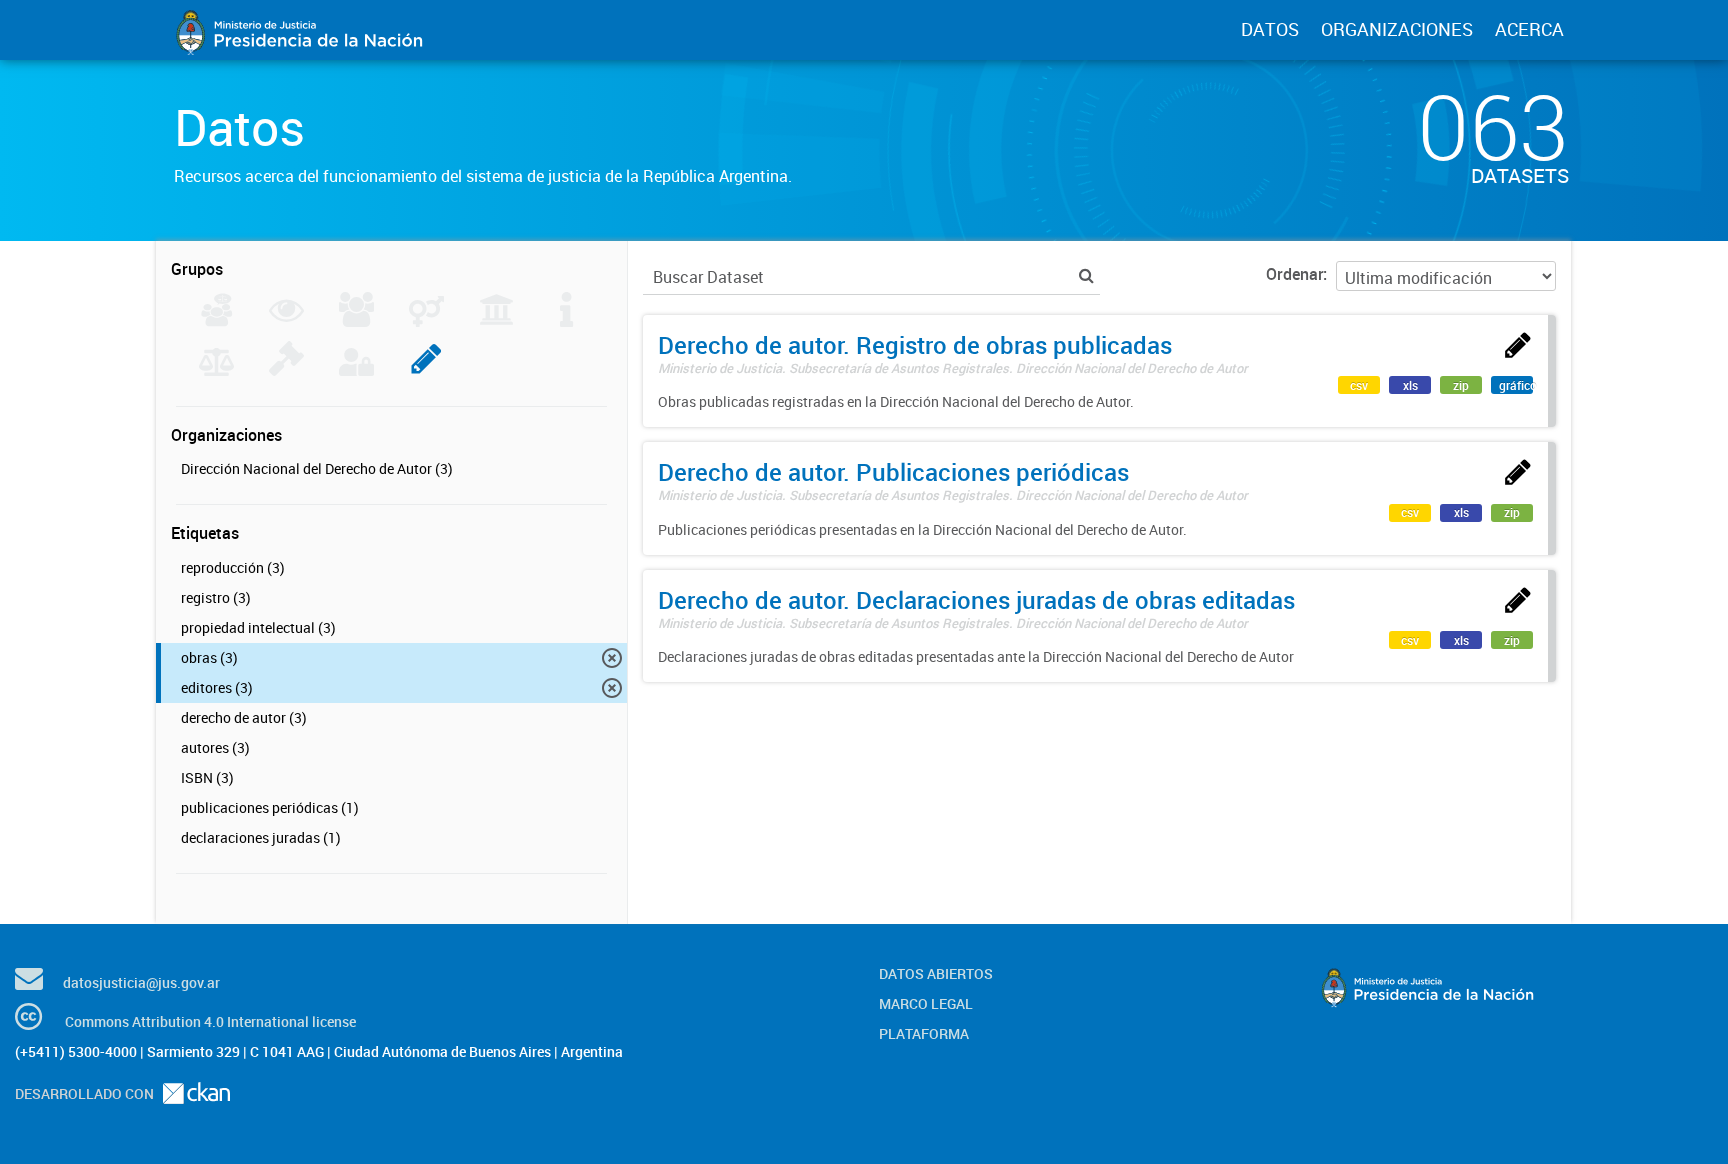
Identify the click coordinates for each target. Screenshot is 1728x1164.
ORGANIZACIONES (1397, 29)
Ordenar (1294, 274)
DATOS (1270, 29)
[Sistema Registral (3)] (426, 370)
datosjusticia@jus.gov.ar (141, 982)
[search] (1086, 275)
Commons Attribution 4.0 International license (210, 1021)
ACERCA (1529, 29)
